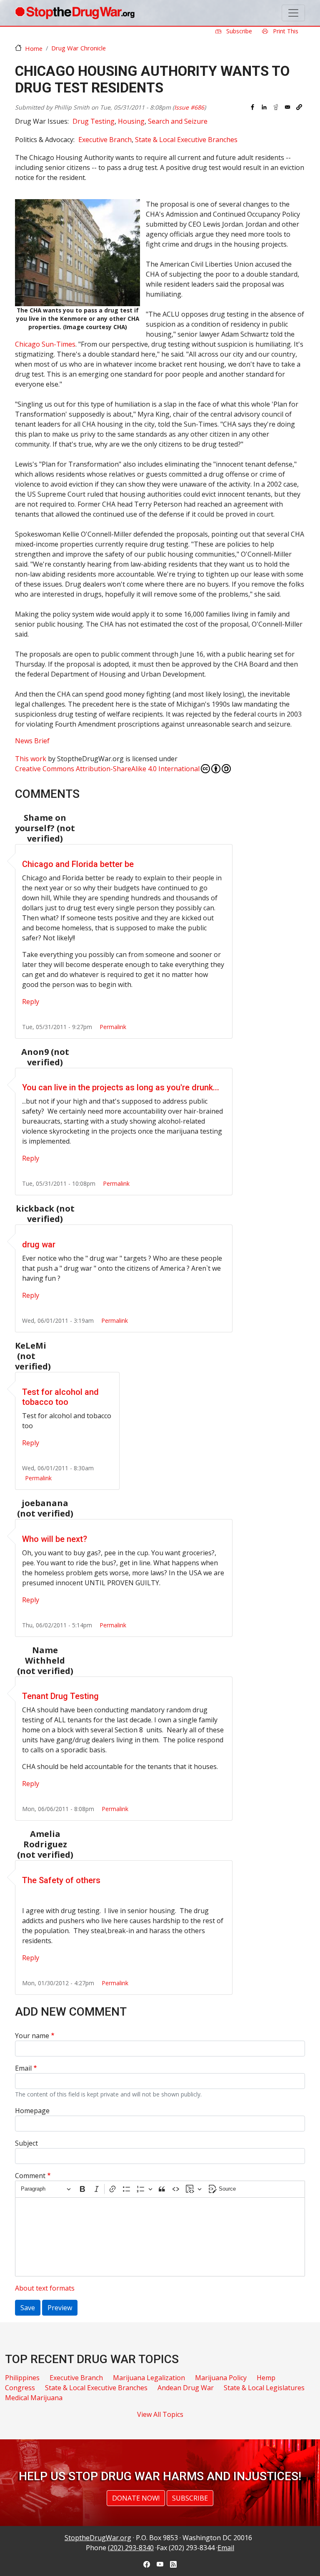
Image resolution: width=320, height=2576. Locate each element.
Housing (131, 121)
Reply (31, 1002)
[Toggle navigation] (293, 13)
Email (23, 2068)
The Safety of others (61, 1880)
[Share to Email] (287, 107)
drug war (39, 1244)
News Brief (32, 741)
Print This (285, 31)
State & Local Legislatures (264, 2388)
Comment (30, 2176)
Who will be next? (55, 1539)
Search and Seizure (178, 121)
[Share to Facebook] (252, 107)
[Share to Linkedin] (264, 107)
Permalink (113, 1027)
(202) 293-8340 (131, 2548)
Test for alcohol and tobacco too (60, 1397)
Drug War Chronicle (79, 48)
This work (31, 759)
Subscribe (238, 31)
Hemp (266, 2378)
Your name (32, 2036)
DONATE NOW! (136, 2498)
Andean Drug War (186, 2388)
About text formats (45, 2288)
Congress (20, 2388)
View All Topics (160, 2414)
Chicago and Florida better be (78, 864)
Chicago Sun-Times (45, 344)
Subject (26, 2143)
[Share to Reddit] (276, 107)
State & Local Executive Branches (186, 140)
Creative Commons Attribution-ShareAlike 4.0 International (107, 769)
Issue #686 (189, 107)
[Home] (75, 13)
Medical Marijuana (34, 2398)
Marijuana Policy (221, 2378)
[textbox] (160, 2237)
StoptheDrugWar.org (98, 2538)
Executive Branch (105, 140)
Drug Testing (94, 121)
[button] (299, 107)
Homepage (32, 2111)
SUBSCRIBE (190, 2498)
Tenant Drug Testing (60, 1696)
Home (34, 48)
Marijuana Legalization (149, 2378)
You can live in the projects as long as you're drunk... (121, 1087)
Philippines (22, 2378)
